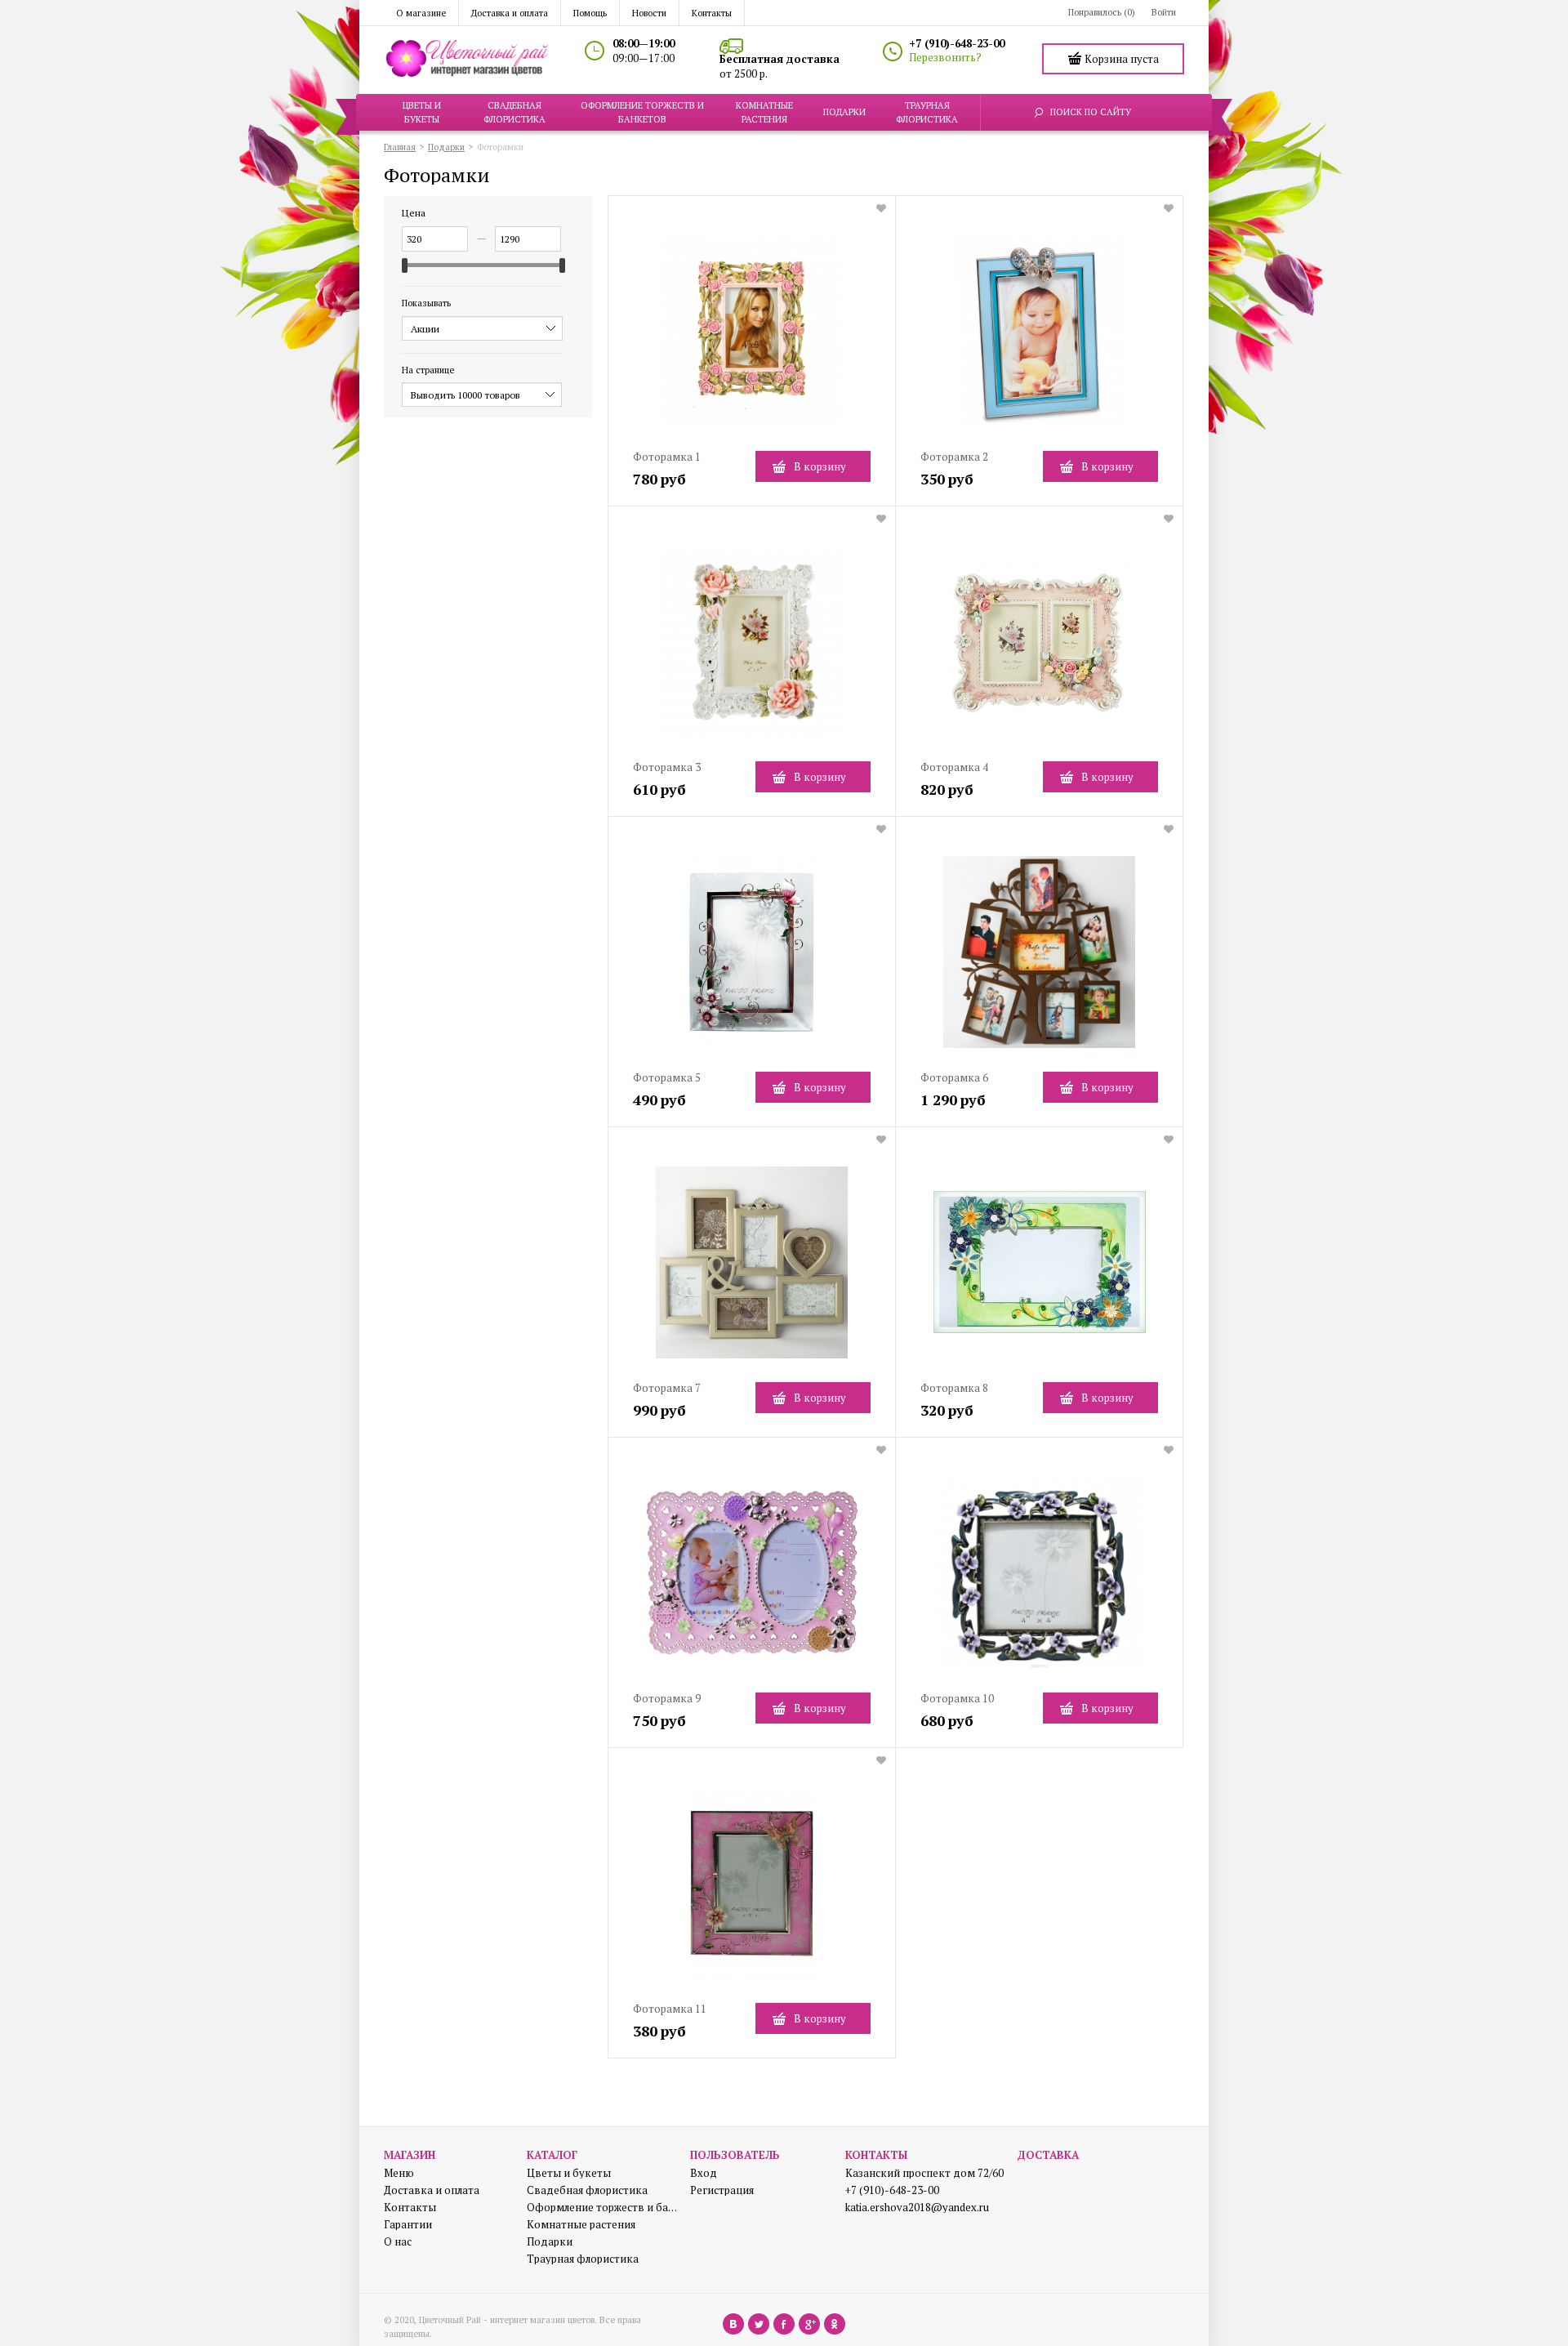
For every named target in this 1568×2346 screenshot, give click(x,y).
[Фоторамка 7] (752, 1269)
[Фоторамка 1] (752, 338)
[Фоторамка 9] (752, 1579)
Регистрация (722, 2190)
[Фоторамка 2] (1039, 338)
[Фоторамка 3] (752, 648)
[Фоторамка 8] (1039, 1269)
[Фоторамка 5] (752, 959)
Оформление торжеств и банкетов (602, 2208)
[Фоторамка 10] (1039, 1579)
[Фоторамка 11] (752, 1890)
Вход (704, 2173)
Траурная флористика (583, 2259)
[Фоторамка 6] (1039, 959)
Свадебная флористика (587, 2190)
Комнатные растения (581, 2225)
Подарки (550, 2242)
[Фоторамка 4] (1039, 648)
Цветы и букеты (569, 2173)
